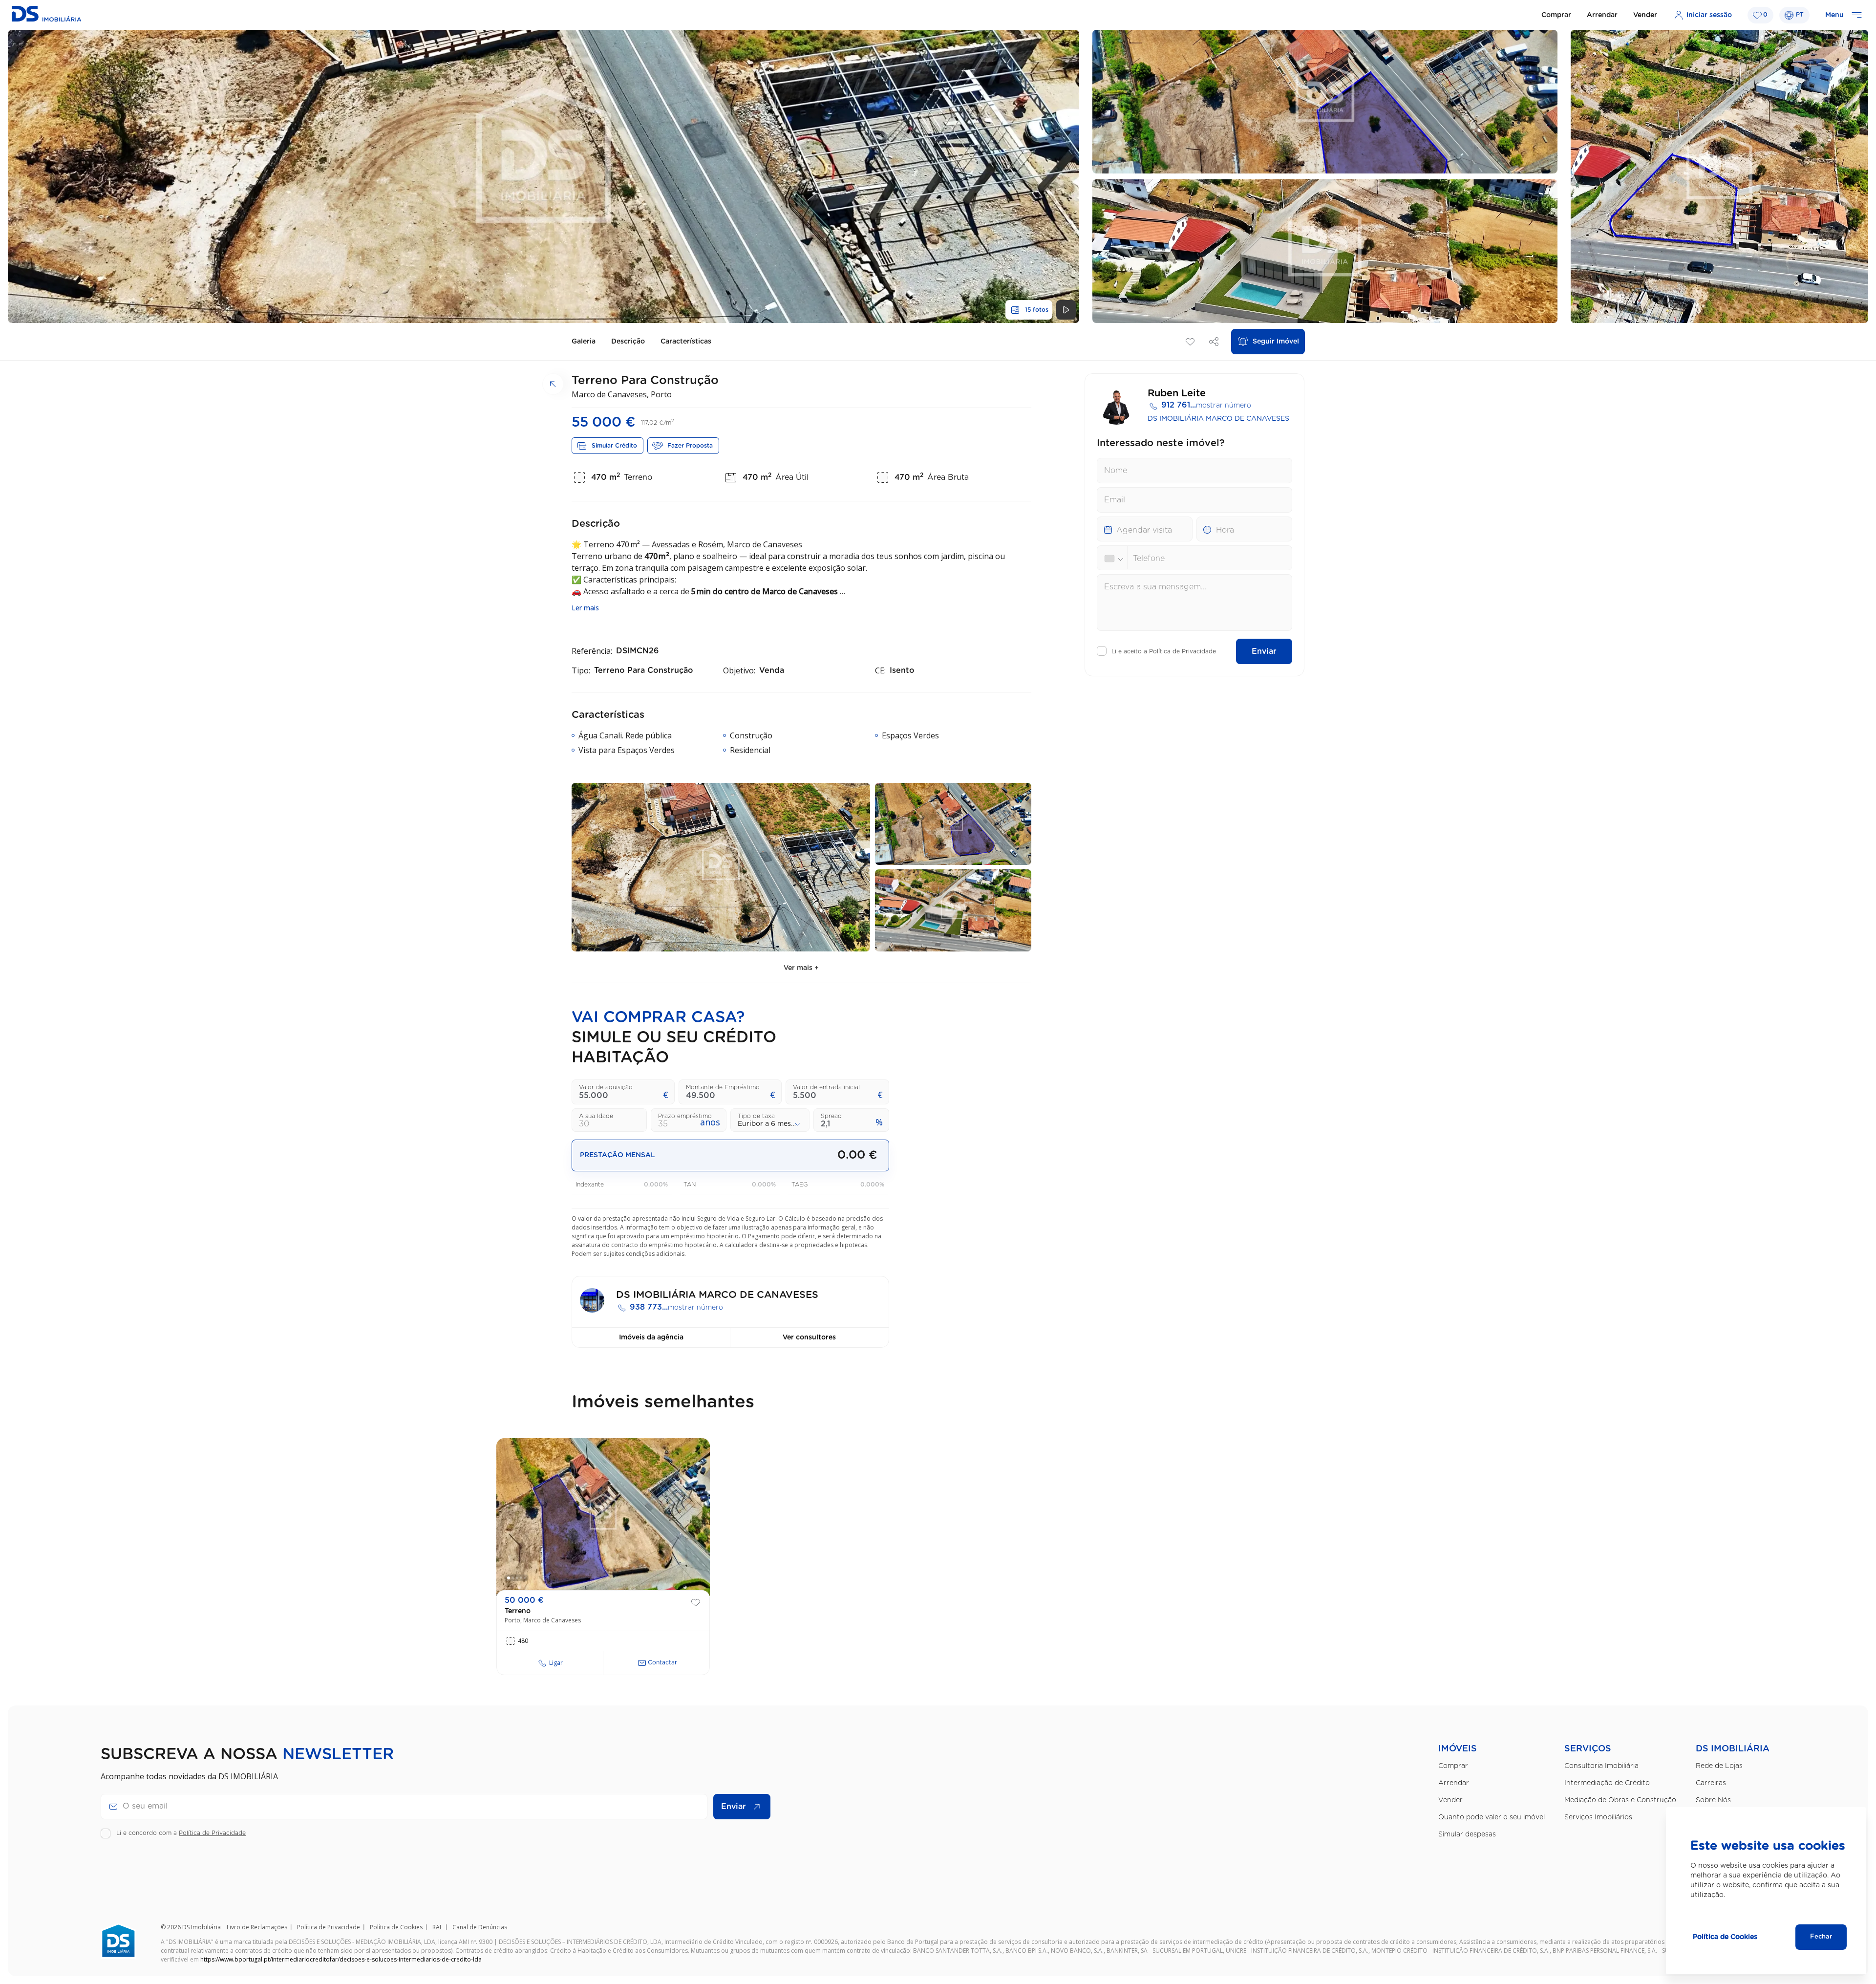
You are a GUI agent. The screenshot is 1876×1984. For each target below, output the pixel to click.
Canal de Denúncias (480, 1927)
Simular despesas (1467, 1834)
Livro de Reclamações (257, 1927)
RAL (437, 1927)
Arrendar (1602, 15)
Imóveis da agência (651, 1337)
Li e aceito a (1164, 651)
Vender (1645, 15)
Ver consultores (809, 1337)
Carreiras (1711, 1783)
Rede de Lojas (1719, 1766)
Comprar (1556, 15)
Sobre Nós (1713, 1800)
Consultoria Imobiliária (1601, 1766)
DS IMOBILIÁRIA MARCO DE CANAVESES (1218, 419)
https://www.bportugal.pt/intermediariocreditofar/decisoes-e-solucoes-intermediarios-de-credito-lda (341, 1959)
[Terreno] (603, 1517)
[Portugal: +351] (1116, 559)
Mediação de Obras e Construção (1620, 1800)
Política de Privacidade (1183, 651)
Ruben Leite (1177, 393)
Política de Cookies (396, 1927)
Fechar (1821, 1937)
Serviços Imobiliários (1598, 1817)
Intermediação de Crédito (1607, 1783)
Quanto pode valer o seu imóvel (1492, 1817)
